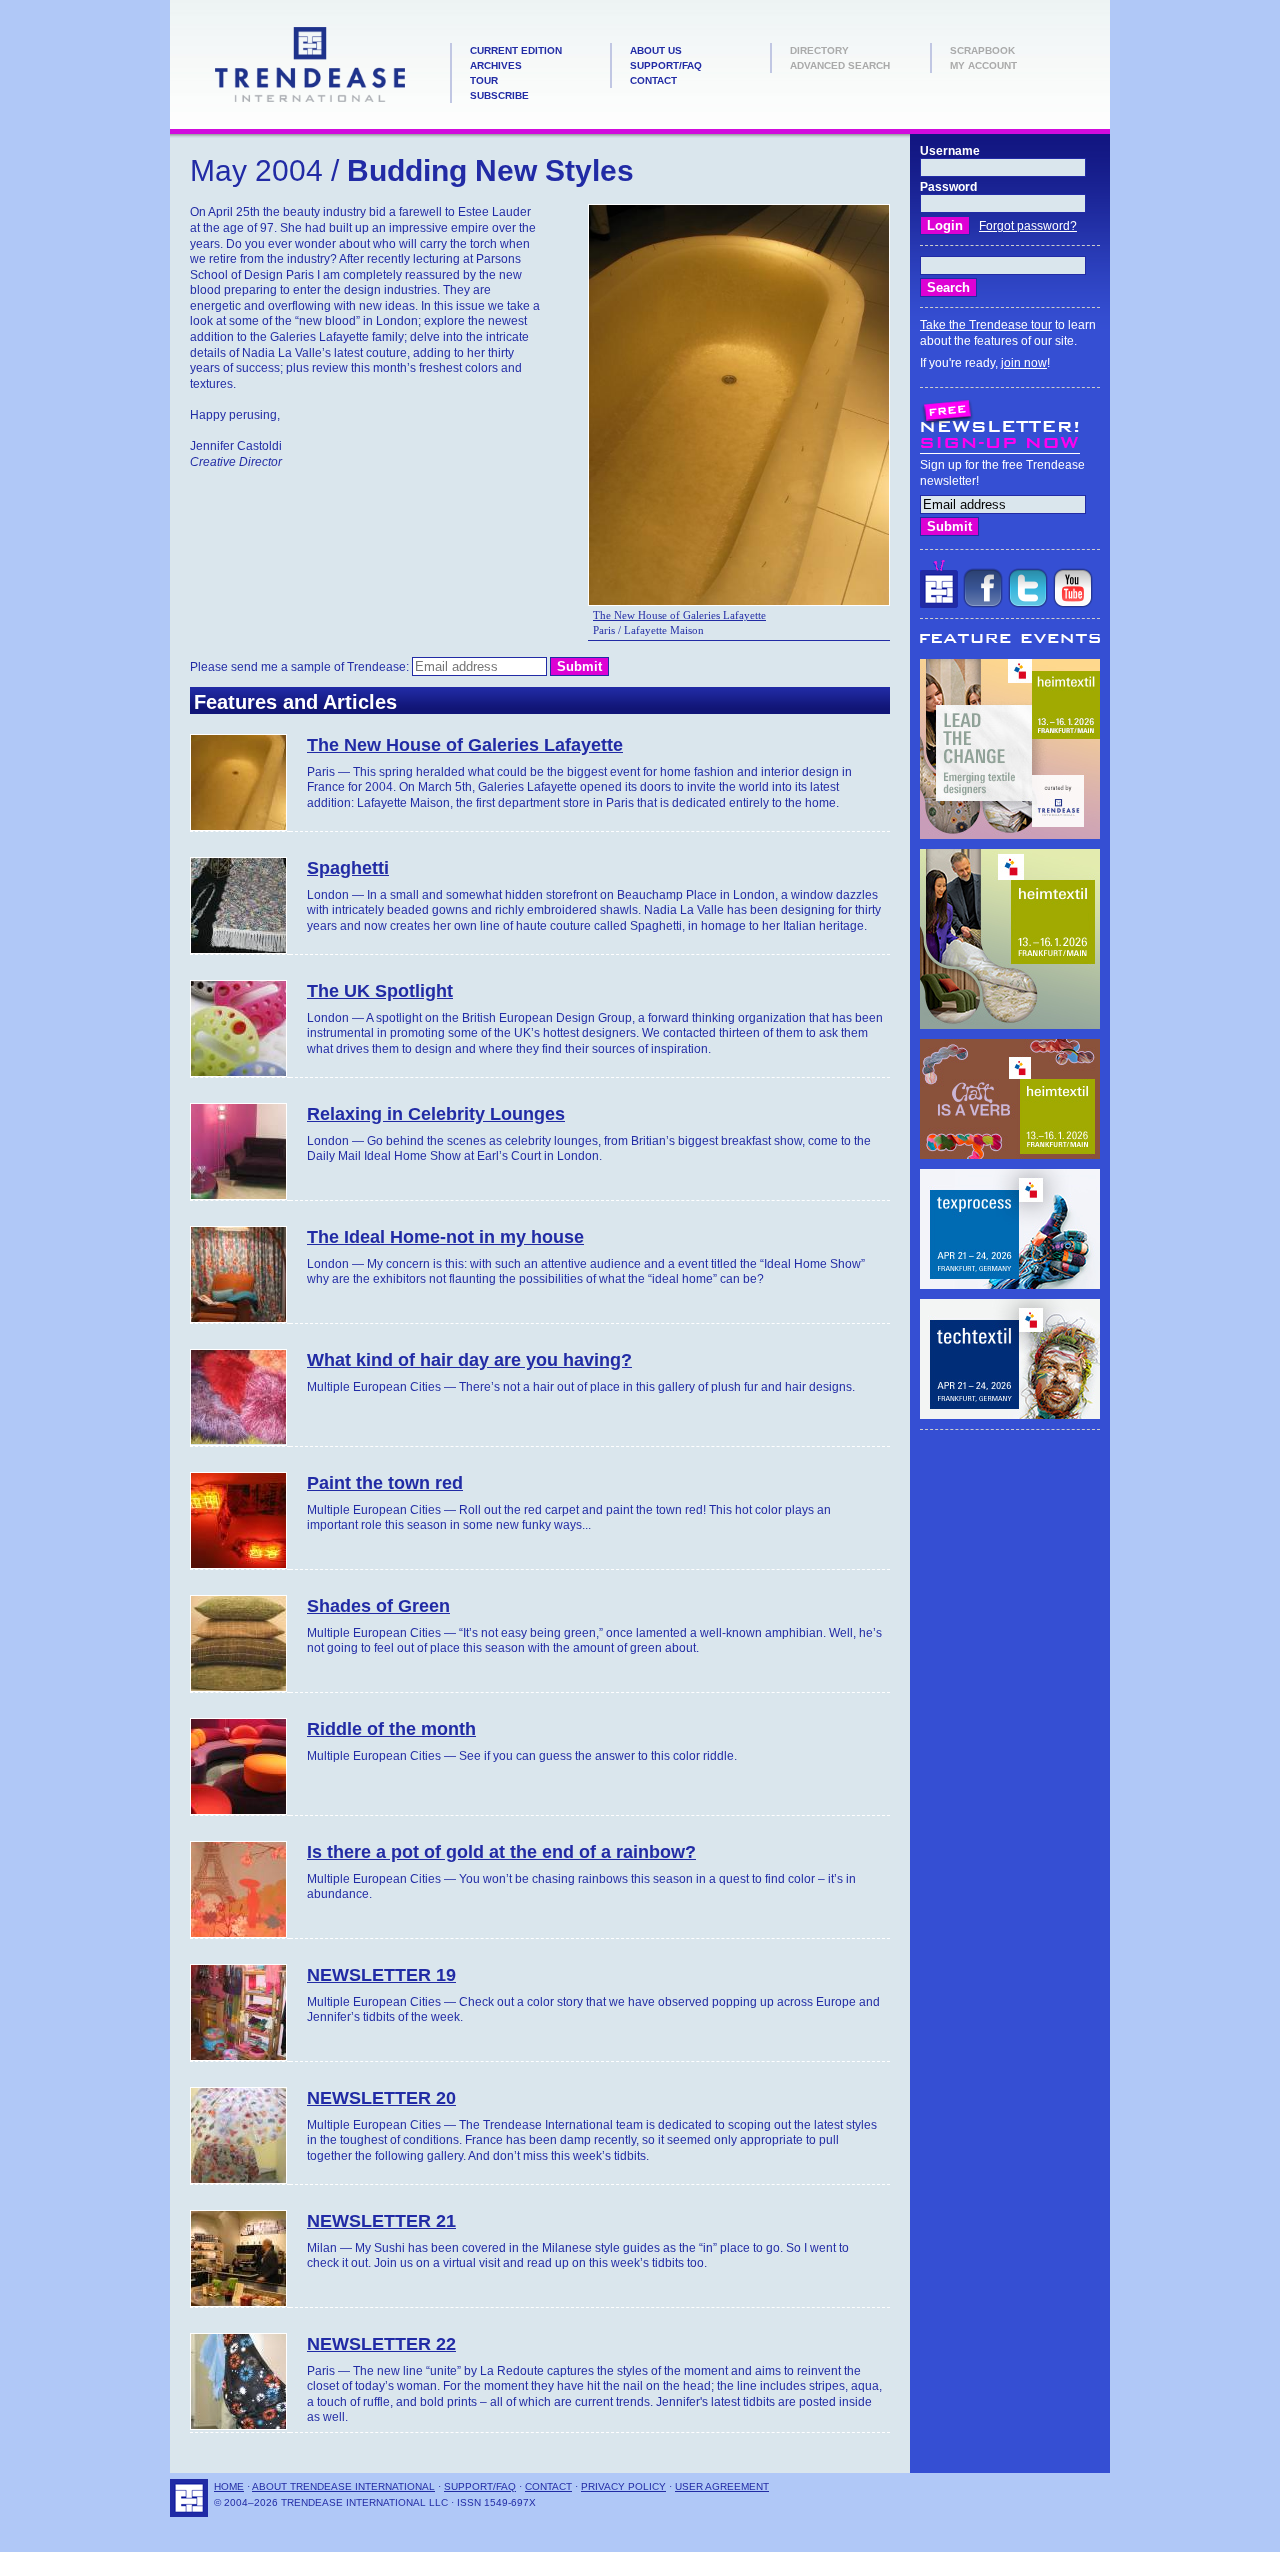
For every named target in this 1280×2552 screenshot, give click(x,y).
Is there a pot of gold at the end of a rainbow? (501, 1852)
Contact (653, 80)
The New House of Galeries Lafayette (679, 615)
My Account (983, 65)
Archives (496, 65)
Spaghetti (348, 868)
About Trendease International (343, 2486)
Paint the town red (385, 1483)
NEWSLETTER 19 (381, 1975)
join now (1024, 363)
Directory (819, 50)
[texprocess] (1010, 1285)
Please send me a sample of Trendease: (301, 667)
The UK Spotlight (380, 991)
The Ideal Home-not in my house (445, 1237)
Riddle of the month (391, 1729)
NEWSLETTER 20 (381, 2098)
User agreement (722, 2486)
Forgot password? (1028, 226)
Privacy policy (623, 2486)
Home (229, 2486)
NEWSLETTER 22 (381, 2344)
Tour (484, 80)
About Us (656, 50)
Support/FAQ (666, 65)
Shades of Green (378, 1606)
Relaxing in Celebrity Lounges (436, 1114)
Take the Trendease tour (986, 325)
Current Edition (516, 50)
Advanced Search (840, 65)
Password (948, 187)
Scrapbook (982, 50)
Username (950, 151)
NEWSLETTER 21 (381, 2221)
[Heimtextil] (1010, 835)
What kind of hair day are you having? (469, 1360)
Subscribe (499, 95)
